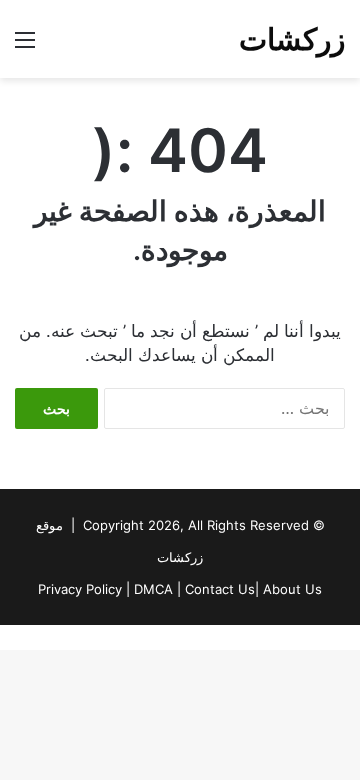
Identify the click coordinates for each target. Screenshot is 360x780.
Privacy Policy (80, 589)
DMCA (153, 589)
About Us (292, 589)
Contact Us (220, 589)
